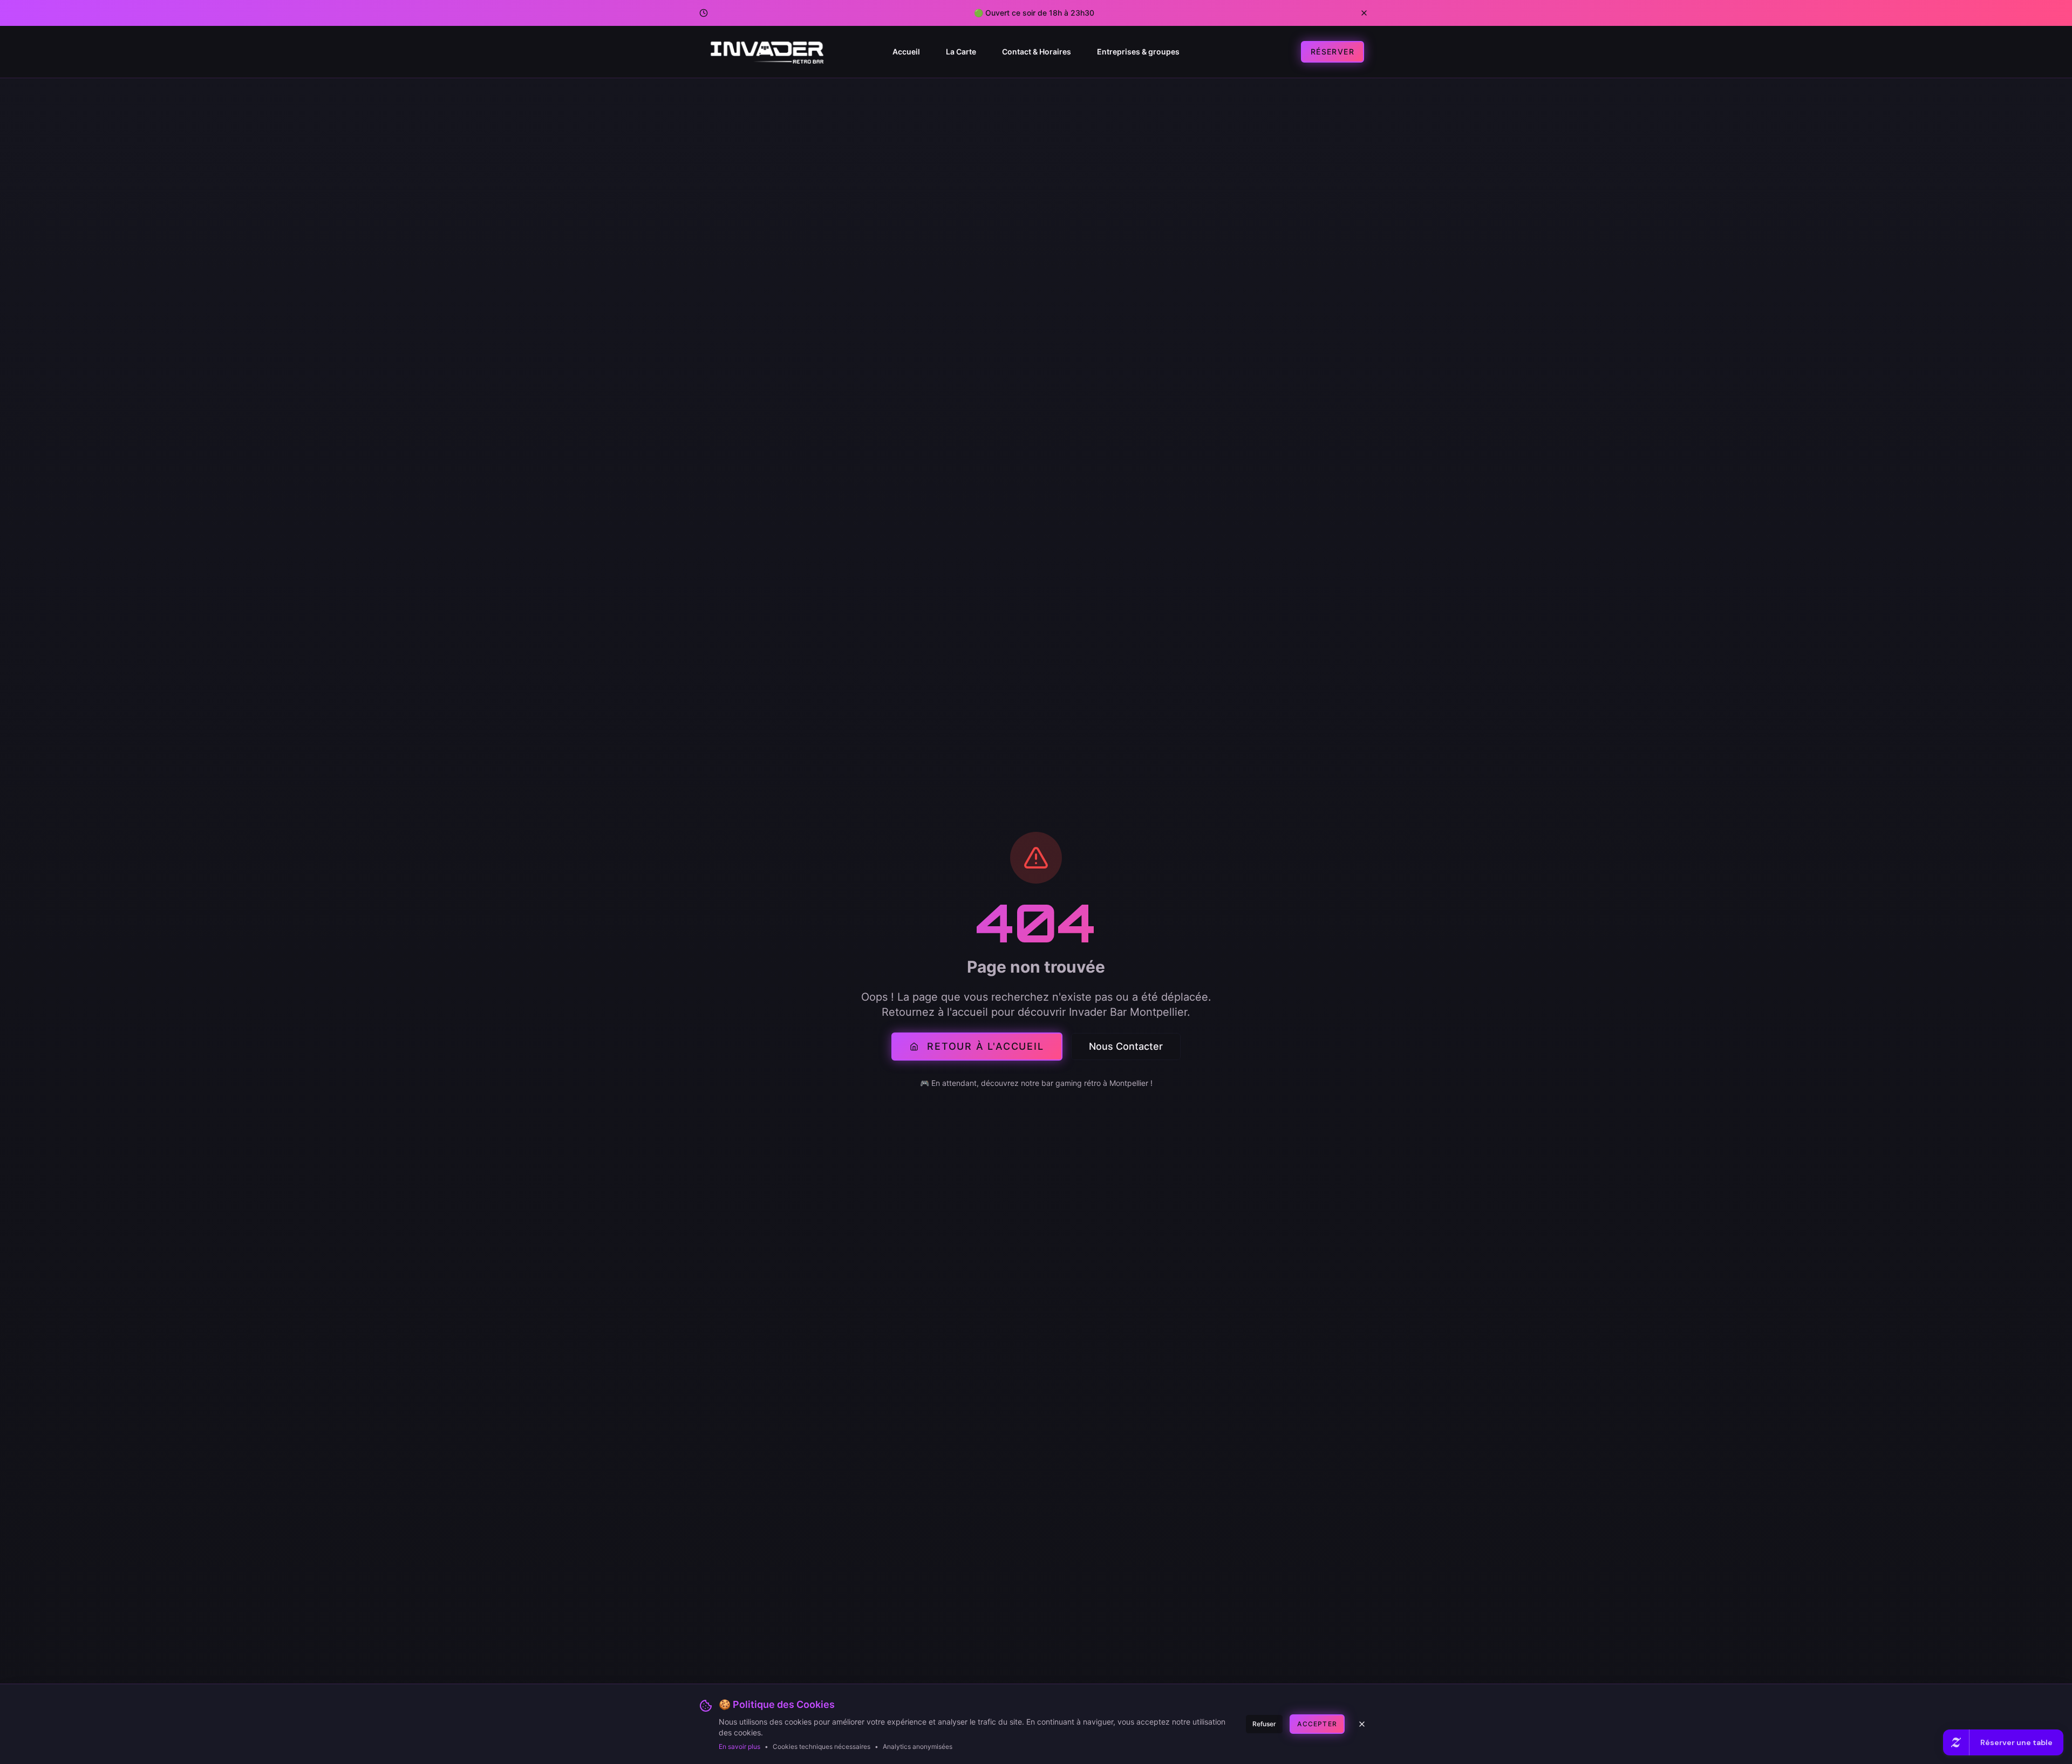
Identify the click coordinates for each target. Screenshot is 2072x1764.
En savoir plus (739, 1746)
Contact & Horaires (1037, 52)
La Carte (961, 52)
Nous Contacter (1126, 1046)
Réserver (1333, 52)
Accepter (1317, 1724)
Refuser (1264, 1724)
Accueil (906, 52)
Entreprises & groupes (1138, 52)
